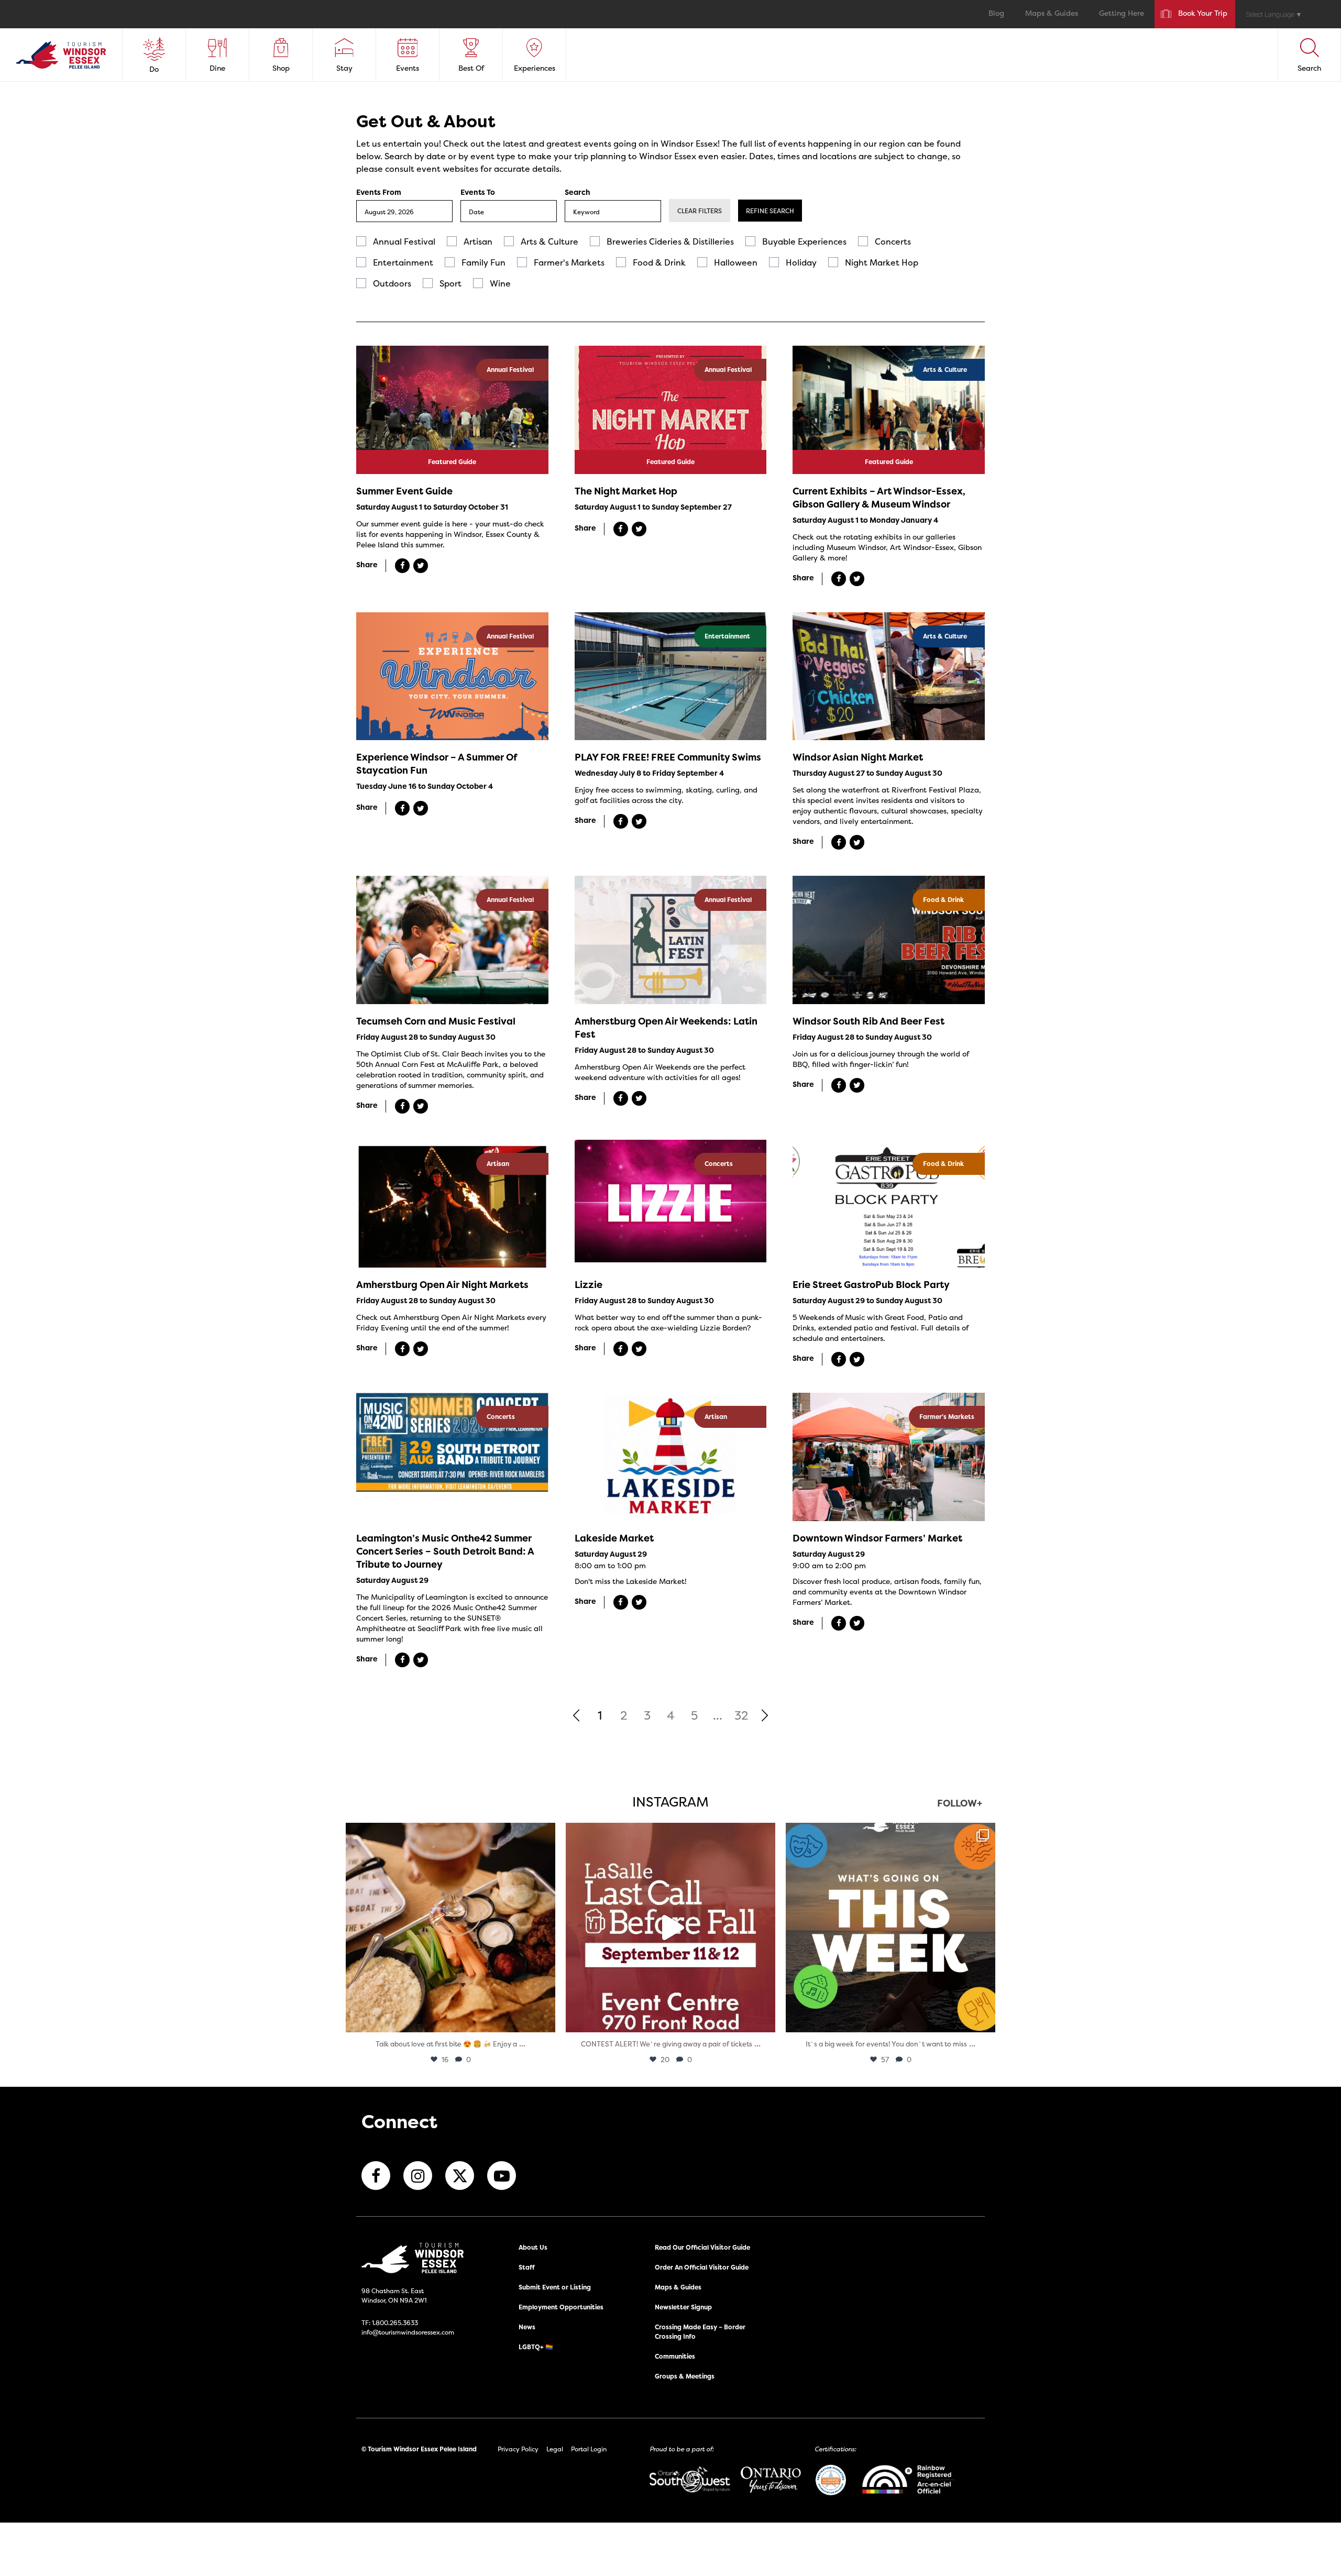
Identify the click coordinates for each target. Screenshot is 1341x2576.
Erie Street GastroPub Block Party (871, 1285)
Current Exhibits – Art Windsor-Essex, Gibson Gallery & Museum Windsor (879, 498)
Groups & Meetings (685, 2376)
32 (741, 1715)
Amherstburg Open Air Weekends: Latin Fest (666, 1028)
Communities (675, 2356)
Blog (996, 14)
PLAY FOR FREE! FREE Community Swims (668, 757)
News (527, 2327)
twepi (449, 1834)
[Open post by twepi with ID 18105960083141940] (450, 1928)
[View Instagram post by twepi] (545, 2019)
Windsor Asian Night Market (858, 757)
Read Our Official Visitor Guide (702, 2247)
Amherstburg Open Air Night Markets (442, 1285)
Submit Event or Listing (555, 2287)
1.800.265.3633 (395, 2323)
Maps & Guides (1052, 14)
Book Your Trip (1203, 14)
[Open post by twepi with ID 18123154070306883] (891, 1928)
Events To (478, 192)
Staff (527, 2267)
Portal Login (589, 2449)
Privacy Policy (518, 2449)
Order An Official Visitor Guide (702, 2267)
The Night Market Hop (626, 491)
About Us (533, 2247)
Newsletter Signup (683, 2307)
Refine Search (770, 211)
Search (578, 192)
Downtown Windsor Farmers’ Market (877, 1538)
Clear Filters (700, 211)
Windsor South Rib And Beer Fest (869, 1021)
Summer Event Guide (404, 491)
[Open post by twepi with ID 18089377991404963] (670, 1928)
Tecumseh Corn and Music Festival (436, 1021)
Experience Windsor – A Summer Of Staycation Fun (436, 764)
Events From (379, 192)
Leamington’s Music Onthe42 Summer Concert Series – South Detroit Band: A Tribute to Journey (445, 1551)
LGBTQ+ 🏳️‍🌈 (536, 2347)
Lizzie (589, 1285)
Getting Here (1122, 14)
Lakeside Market (614, 1538)
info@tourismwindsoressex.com (408, 2332)
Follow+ (960, 1804)
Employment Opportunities (561, 2307)
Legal (555, 2449)
